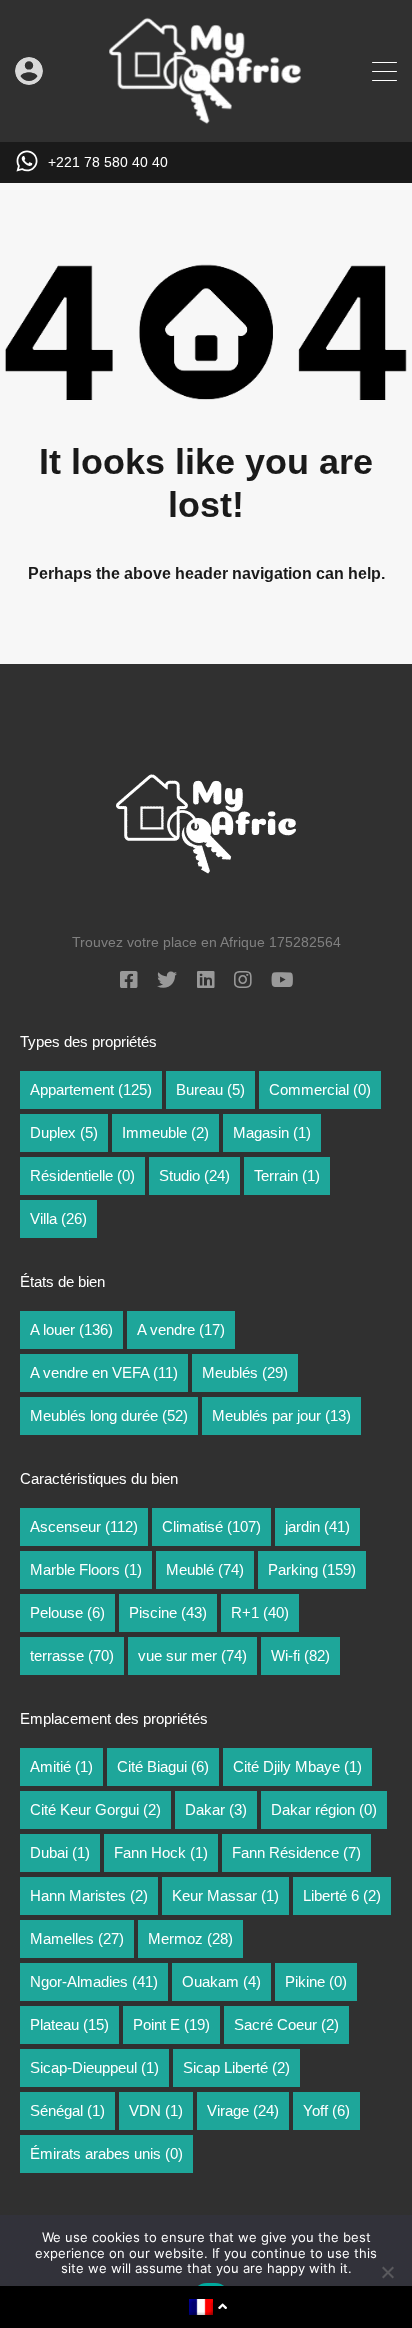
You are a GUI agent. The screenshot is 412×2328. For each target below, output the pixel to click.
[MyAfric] (206, 117)
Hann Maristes (89, 1895)
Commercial (320, 1089)
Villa (58, 1218)
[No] (387, 2273)
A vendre (181, 1329)
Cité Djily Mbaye (297, 1766)
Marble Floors (86, 1569)
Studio (194, 1175)
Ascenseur (84, 1526)
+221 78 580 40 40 (108, 162)
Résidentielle (82, 1175)
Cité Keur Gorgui (95, 1809)
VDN (156, 2110)
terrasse (72, 1655)
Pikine (316, 1981)
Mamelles (77, 1938)
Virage (243, 2110)
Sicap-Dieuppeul (94, 2067)
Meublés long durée (109, 1415)
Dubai (60, 1852)
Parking (312, 1569)
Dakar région (324, 1809)
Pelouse (67, 1612)
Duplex (64, 1132)
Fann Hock (161, 1852)
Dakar (216, 1809)
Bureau (210, 1089)
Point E (171, 2024)
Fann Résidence (296, 1852)
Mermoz (190, 1938)
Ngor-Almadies (94, 1981)
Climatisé (211, 1526)
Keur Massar (225, 1895)
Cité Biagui (163, 1766)
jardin (317, 1526)
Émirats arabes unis (106, 2153)
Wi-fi (300, 1655)
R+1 (260, 1612)
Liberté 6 (342, 1895)
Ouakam (221, 1981)
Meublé (205, 1569)
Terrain (287, 1175)
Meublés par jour (281, 1415)
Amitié (61, 1766)
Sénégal (67, 2110)
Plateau (69, 2024)
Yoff (326, 2110)
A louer (71, 1329)
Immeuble (165, 1132)
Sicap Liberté (236, 2067)
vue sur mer (192, 1655)
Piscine (168, 1612)
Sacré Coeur (286, 2024)
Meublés (245, 1372)
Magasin (272, 1132)
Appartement (91, 1089)
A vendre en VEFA (104, 1372)
